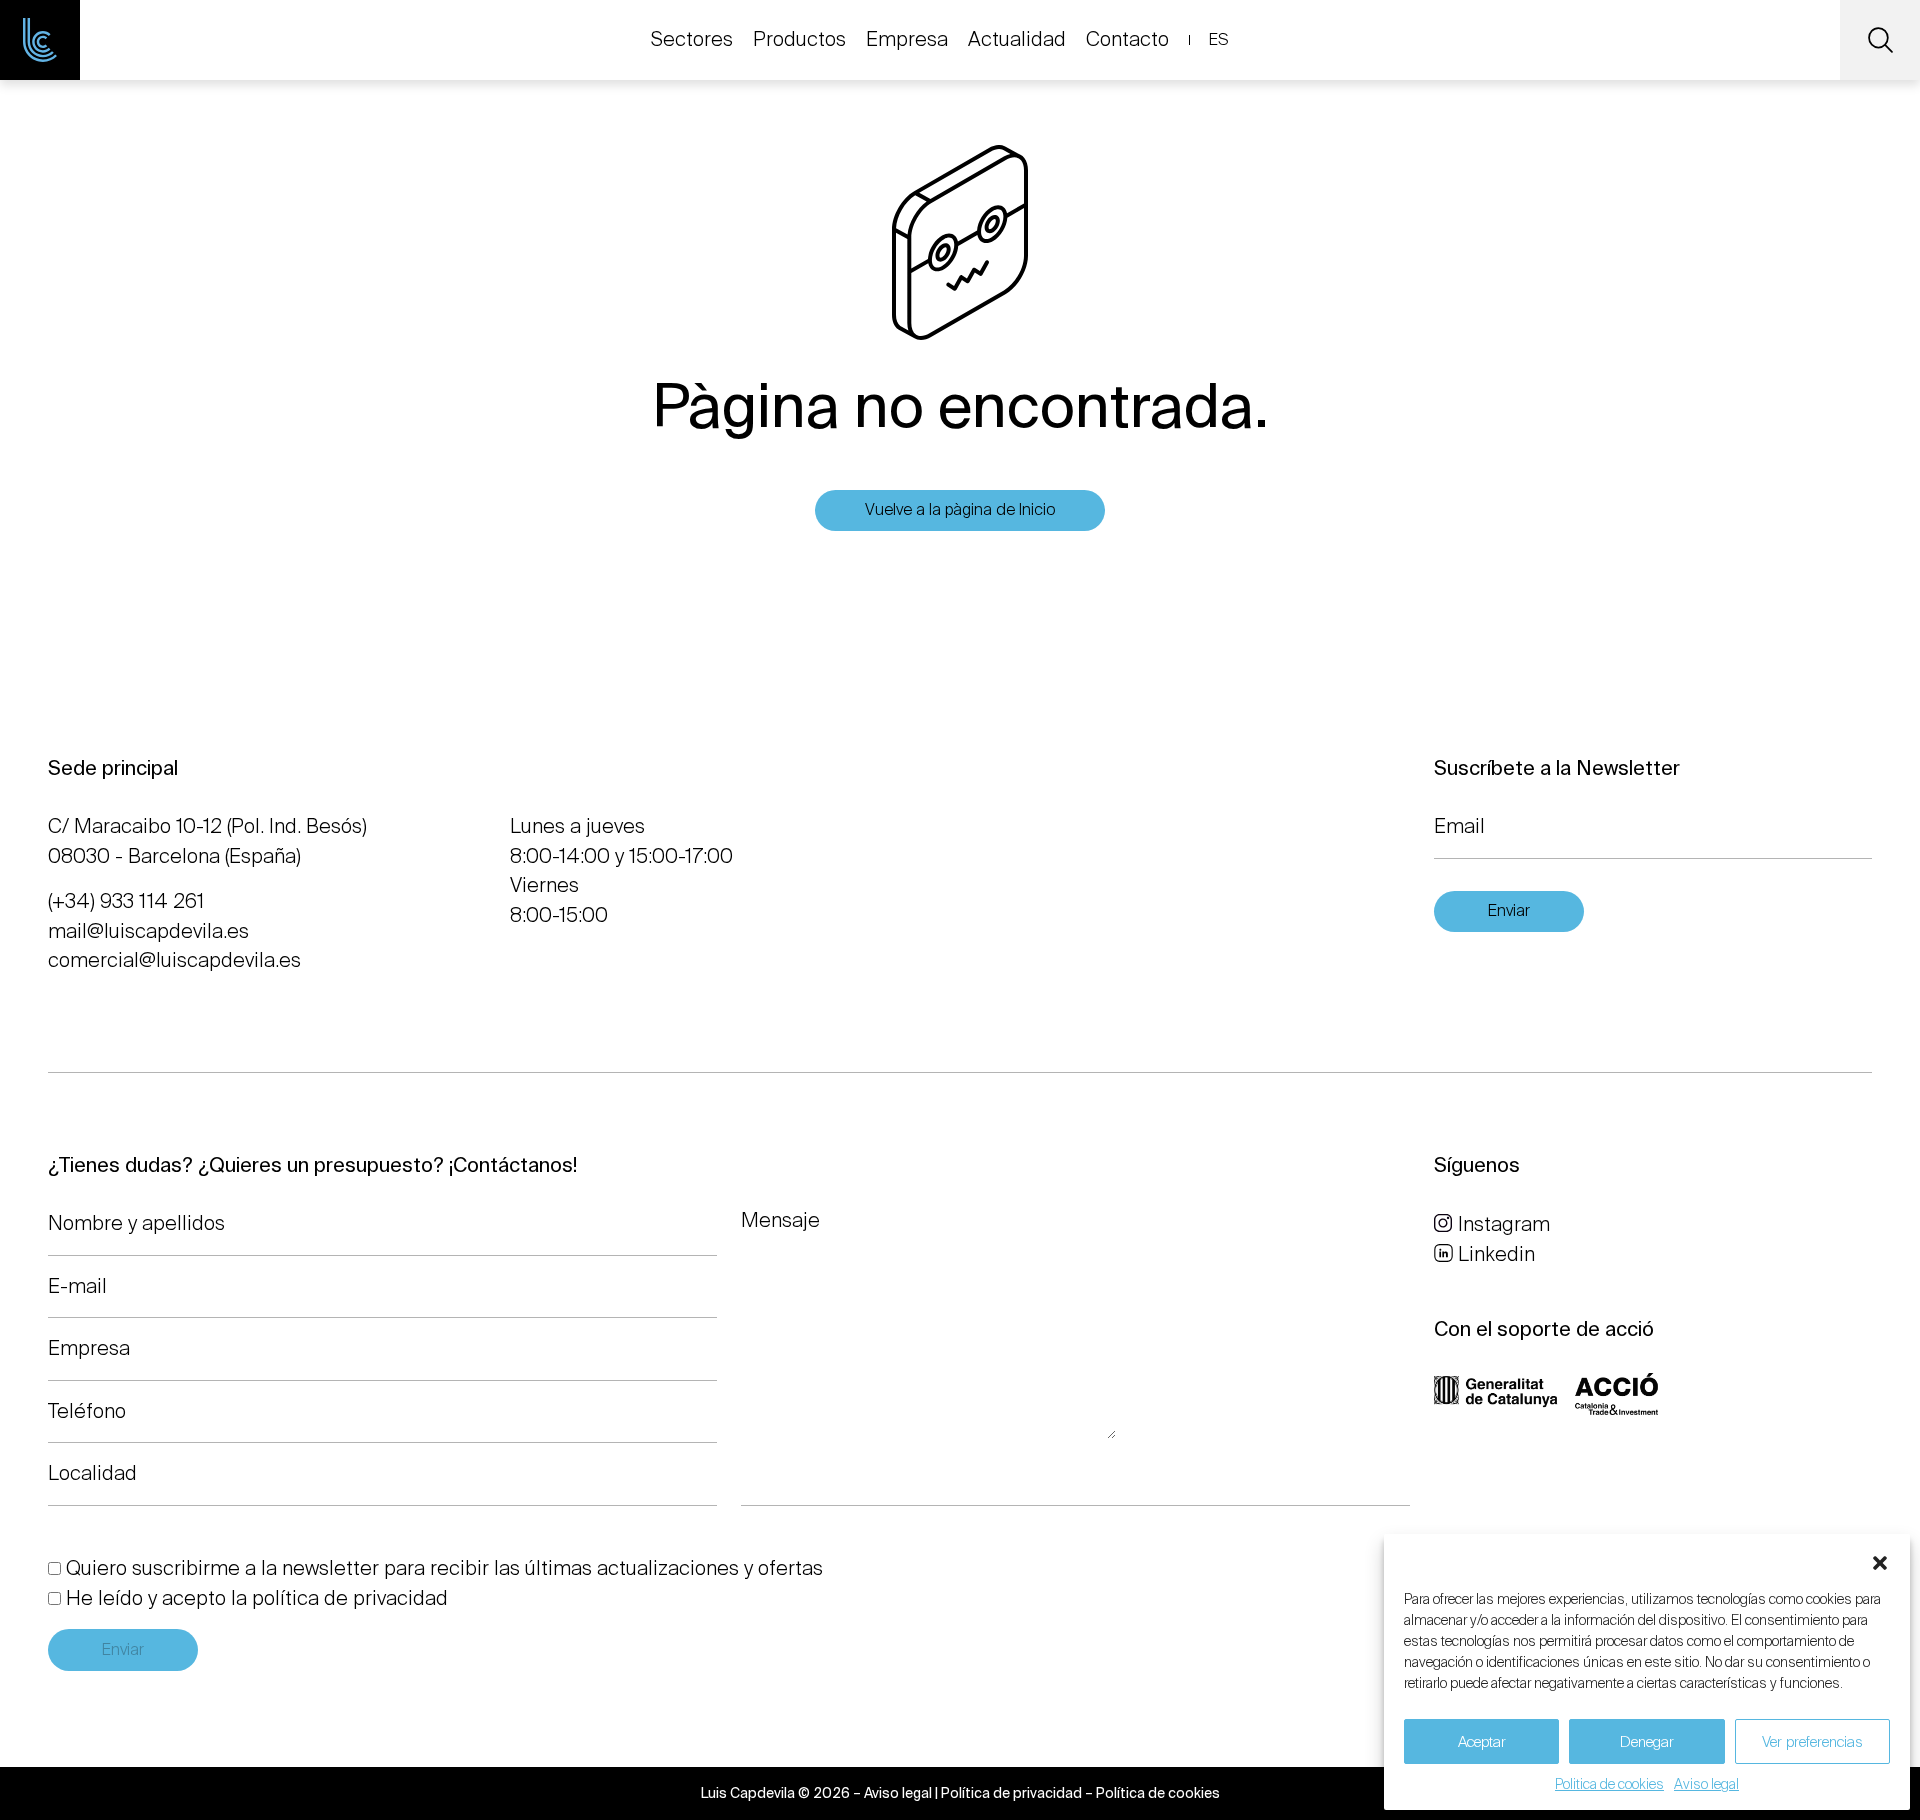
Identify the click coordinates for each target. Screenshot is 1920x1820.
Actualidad (1017, 39)
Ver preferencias (1812, 1742)
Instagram (1504, 1224)
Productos (799, 39)
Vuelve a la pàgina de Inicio (960, 509)
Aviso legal (1706, 1784)
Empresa (907, 39)
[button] (1880, 1559)
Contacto (1127, 39)
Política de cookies (1158, 1793)
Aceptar (1482, 1742)
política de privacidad (350, 1598)
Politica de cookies (1609, 1784)
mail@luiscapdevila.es (148, 931)
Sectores (692, 39)
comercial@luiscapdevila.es (174, 960)
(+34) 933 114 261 (126, 901)
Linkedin (1496, 1254)
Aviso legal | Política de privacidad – (980, 1793)
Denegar (1647, 1742)
